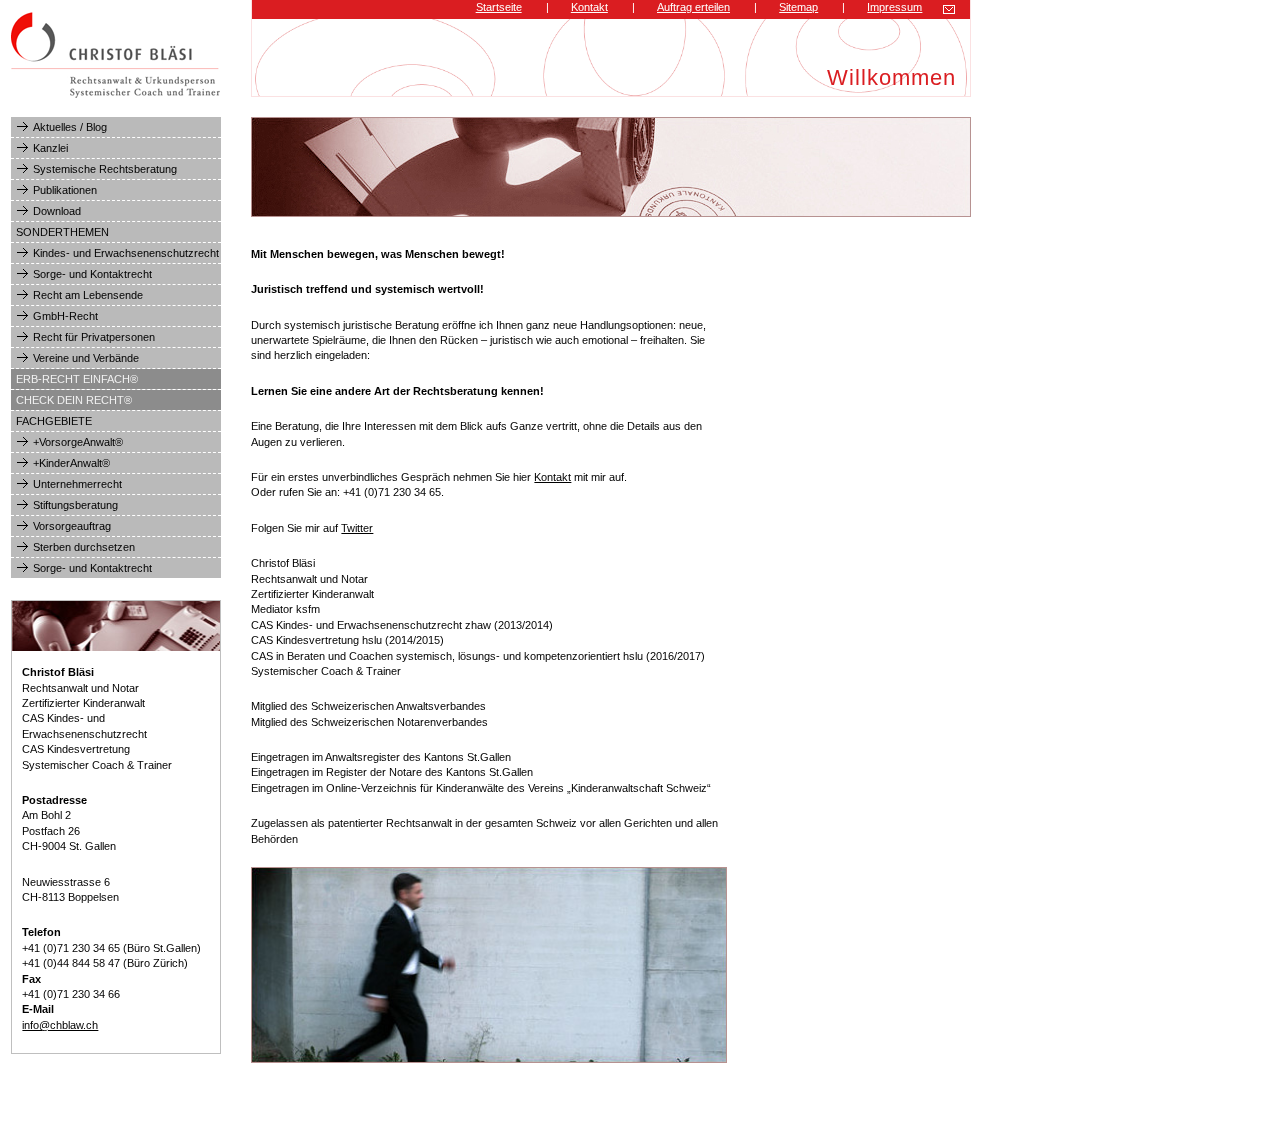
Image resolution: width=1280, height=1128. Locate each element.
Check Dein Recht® (74, 400)
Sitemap (798, 7)
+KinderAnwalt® (71, 463)
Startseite (499, 7)
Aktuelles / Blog (70, 127)
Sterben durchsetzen (84, 547)
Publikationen (65, 190)
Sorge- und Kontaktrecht (92, 274)
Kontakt (589, 7)
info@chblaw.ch (60, 1025)
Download (57, 211)
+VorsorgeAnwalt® (78, 442)
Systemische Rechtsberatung (105, 169)
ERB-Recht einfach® (77, 379)
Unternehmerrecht (77, 484)
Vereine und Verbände (86, 358)
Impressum (894, 7)
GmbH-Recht (65, 316)
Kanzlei (50, 148)
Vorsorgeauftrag (72, 526)
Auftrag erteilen (693, 7)
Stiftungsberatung (75, 505)
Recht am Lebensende (88, 295)
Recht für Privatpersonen (94, 337)
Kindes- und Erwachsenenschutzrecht (126, 253)
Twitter (357, 528)
